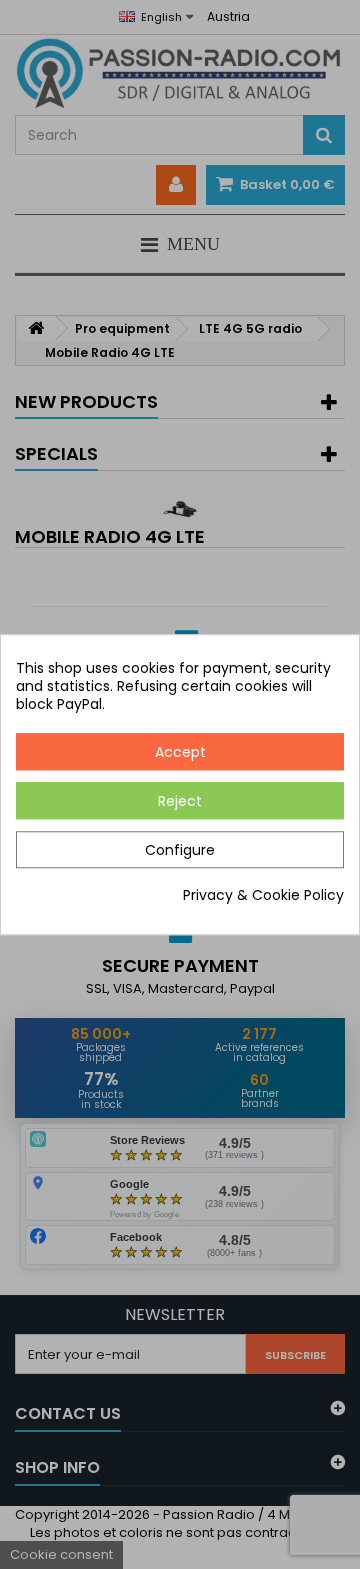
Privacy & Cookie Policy (263, 895)
